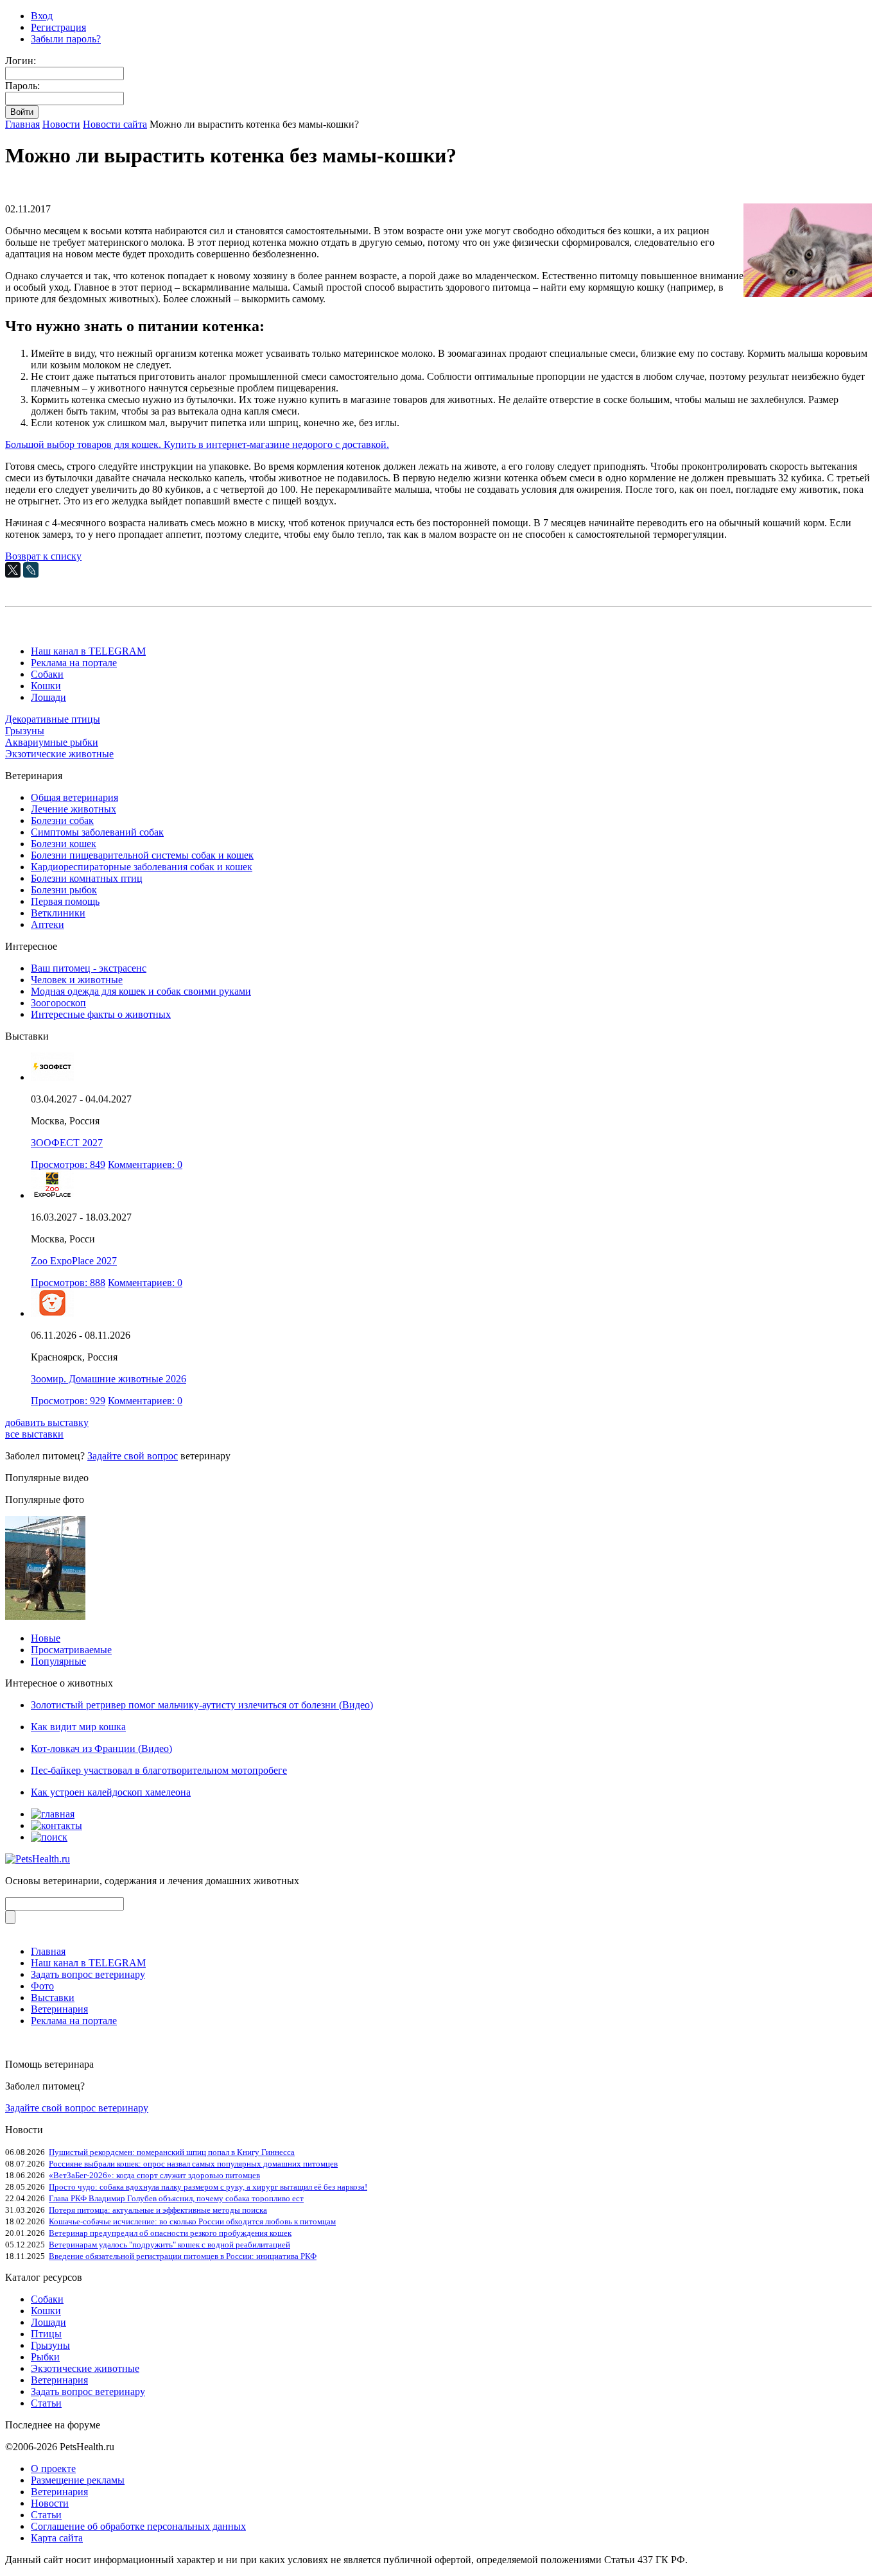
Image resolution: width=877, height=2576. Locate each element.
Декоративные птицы (53, 719)
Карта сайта (57, 2538)
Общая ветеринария (74, 797)
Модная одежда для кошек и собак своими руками (141, 991)
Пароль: (22, 86)
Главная (22, 124)
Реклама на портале (74, 663)
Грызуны (25, 731)
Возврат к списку (43, 556)
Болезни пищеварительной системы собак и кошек (142, 855)
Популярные (58, 1661)
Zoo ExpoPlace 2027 (74, 1261)
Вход (42, 16)
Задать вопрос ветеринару (88, 1974)
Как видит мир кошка (78, 1727)
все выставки (34, 1434)
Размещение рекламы (78, 2480)
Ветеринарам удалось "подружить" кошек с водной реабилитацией (169, 2245)
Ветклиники (58, 913)
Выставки (53, 1997)
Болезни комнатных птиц (87, 878)
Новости (61, 124)
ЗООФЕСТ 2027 (67, 1143)
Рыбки (45, 2357)
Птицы (46, 2334)
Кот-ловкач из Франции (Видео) (101, 1748)
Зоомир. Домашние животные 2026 (109, 1379)
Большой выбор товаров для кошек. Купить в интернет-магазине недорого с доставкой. (197, 444)
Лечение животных (74, 809)
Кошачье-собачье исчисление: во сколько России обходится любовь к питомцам (192, 2221)
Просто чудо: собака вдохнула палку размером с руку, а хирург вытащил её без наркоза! (208, 2187)
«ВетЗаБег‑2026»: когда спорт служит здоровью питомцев (154, 2175)
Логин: (21, 61)
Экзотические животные (59, 754)
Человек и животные (77, 980)
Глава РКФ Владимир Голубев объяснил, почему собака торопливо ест (176, 2198)
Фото (42, 1986)
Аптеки (48, 924)
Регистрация (58, 27)
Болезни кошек (64, 844)
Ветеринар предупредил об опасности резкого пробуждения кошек (170, 2233)
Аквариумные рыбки (52, 742)
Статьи (46, 2403)
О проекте (53, 2469)
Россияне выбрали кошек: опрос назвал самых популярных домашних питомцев (193, 2164)
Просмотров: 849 (68, 1164)
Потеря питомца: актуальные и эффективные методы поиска (158, 2210)
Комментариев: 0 (145, 1164)
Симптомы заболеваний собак (97, 832)
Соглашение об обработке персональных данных (138, 2526)
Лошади (48, 697)
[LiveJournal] (31, 570)
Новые (46, 1638)
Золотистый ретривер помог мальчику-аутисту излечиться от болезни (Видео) (202, 1705)
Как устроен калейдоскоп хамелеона (111, 1792)
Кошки (46, 686)
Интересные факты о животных (101, 1014)
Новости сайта (115, 124)
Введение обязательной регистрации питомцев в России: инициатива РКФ (183, 2256)
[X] (13, 570)
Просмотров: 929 (68, 1401)
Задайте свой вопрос (133, 1456)
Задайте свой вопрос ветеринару (77, 2108)
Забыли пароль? (66, 39)
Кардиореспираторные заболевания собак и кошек (142, 867)
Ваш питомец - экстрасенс (89, 968)
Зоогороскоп (58, 1003)
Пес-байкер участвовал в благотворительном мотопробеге (159, 1770)
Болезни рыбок (64, 890)
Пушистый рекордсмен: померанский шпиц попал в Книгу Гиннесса (172, 2152)
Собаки (47, 674)
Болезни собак (62, 820)
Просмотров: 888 (68, 1283)
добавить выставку (47, 1422)
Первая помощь (65, 901)
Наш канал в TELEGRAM (88, 651)
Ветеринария (59, 2009)
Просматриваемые (71, 1650)
